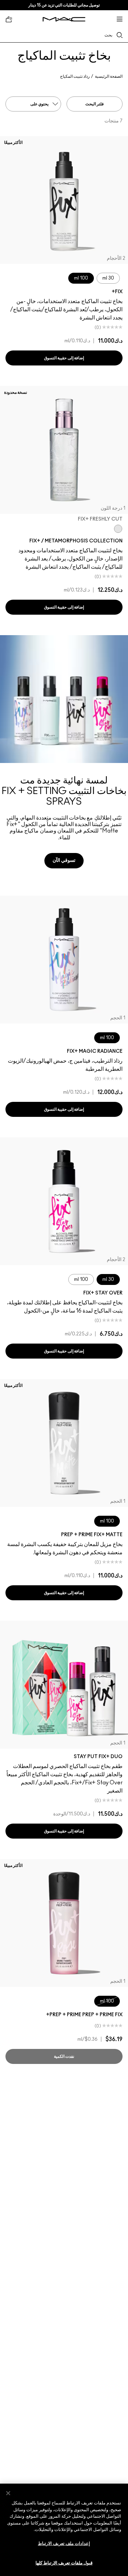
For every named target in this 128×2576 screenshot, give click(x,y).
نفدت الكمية (64, 2056)
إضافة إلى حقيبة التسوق (64, 358)
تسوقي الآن (64, 860)
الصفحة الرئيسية (109, 76)
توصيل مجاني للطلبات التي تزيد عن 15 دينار (64, 5)
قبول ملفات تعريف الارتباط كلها (64, 2563)
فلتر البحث (95, 104)
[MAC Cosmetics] (64, 19)
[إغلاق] (8, 2493)
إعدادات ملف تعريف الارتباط (64, 2544)
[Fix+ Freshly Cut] (118, 529)
